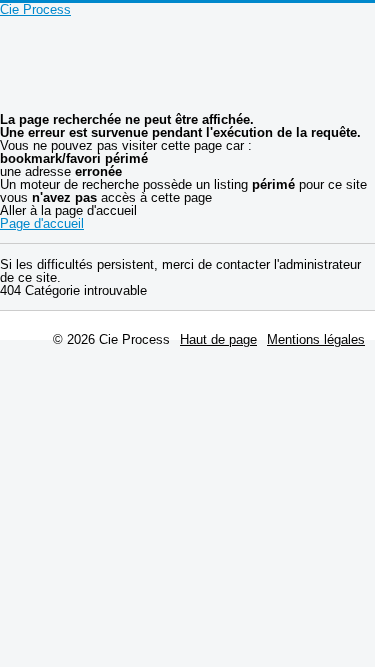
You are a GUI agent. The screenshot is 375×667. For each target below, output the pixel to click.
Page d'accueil (42, 223)
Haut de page (218, 339)
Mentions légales (316, 339)
